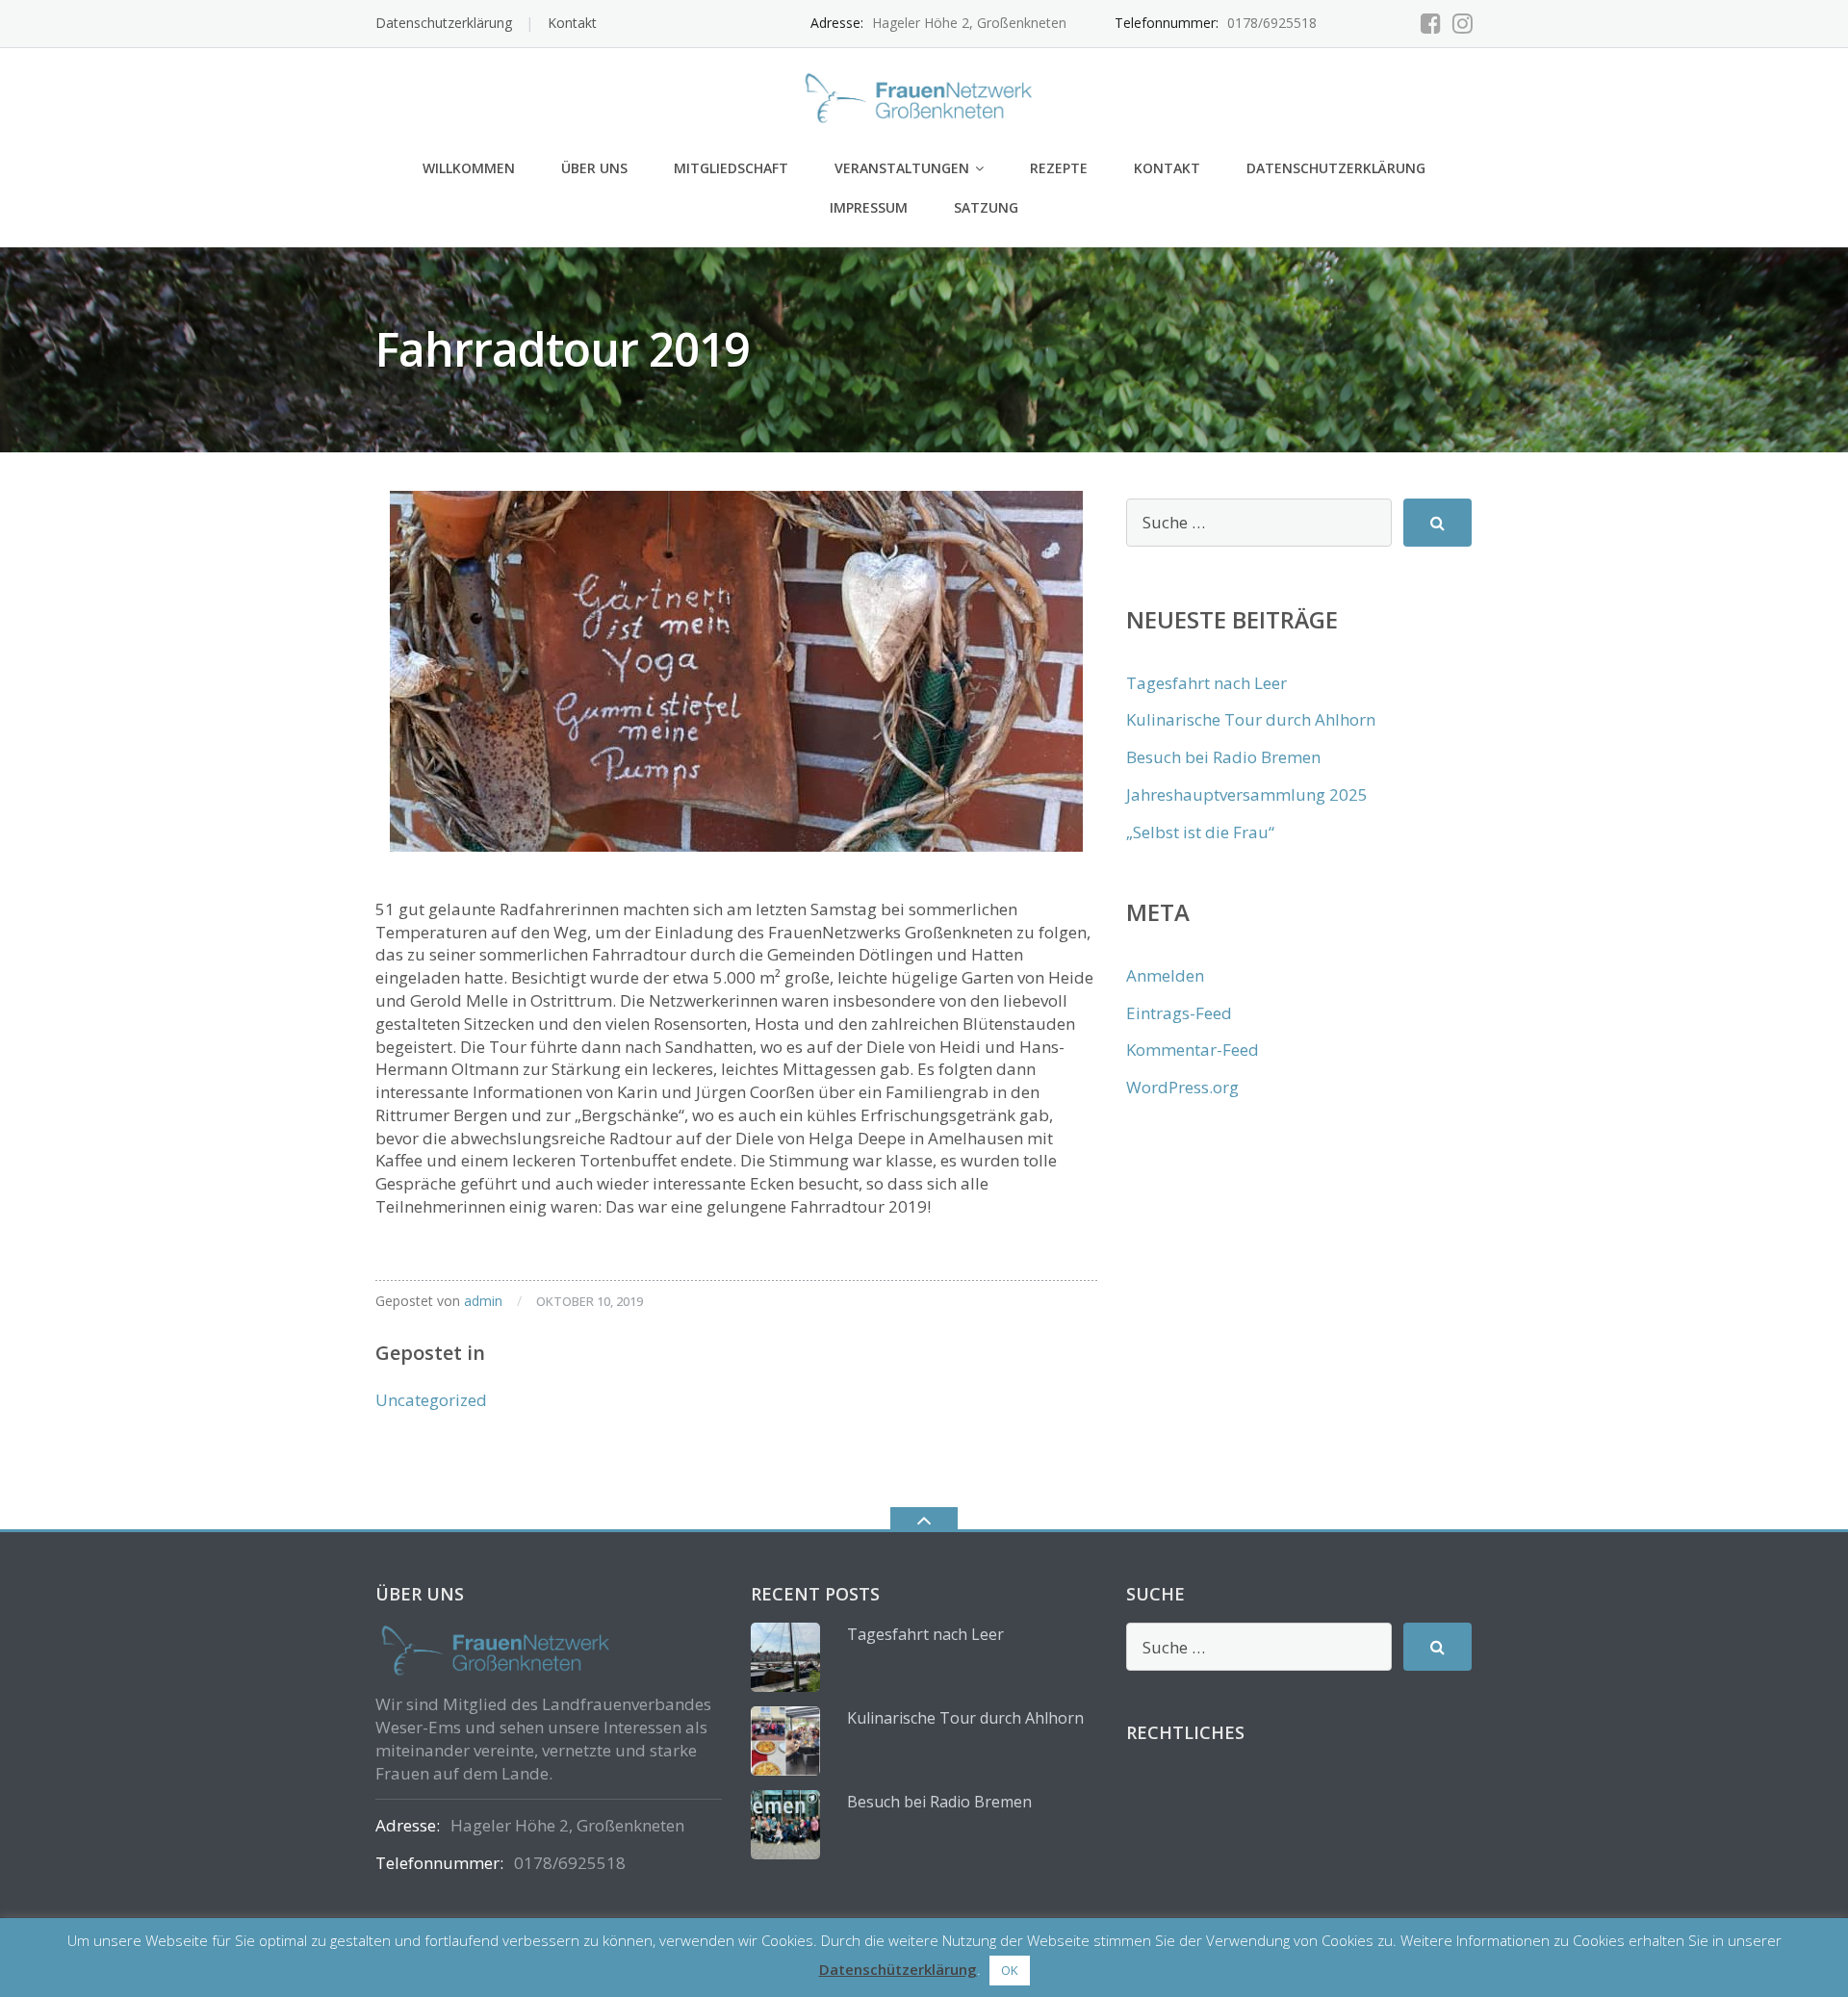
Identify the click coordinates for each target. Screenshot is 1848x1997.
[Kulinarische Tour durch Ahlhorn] (785, 1741)
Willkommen (469, 168)
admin (483, 1301)
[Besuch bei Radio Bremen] (785, 1825)
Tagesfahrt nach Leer (1206, 683)
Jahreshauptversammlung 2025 (1247, 794)
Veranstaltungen (902, 168)
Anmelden (1165, 975)
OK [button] (1010, 1970)
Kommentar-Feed (1193, 1050)
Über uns (594, 168)
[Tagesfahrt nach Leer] (785, 1657)
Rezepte (1059, 168)
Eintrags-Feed (1179, 1013)
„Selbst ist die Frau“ (1200, 832)
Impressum (869, 207)
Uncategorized (431, 1400)
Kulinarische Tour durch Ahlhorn (1251, 719)
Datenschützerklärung (898, 1969)
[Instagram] (1463, 23)
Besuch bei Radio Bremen (1223, 757)
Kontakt (572, 23)
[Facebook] (1431, 23)
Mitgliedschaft (731, 168)
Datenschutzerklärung (444, 23)
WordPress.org (1182, 1087)
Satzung (986, 207)
